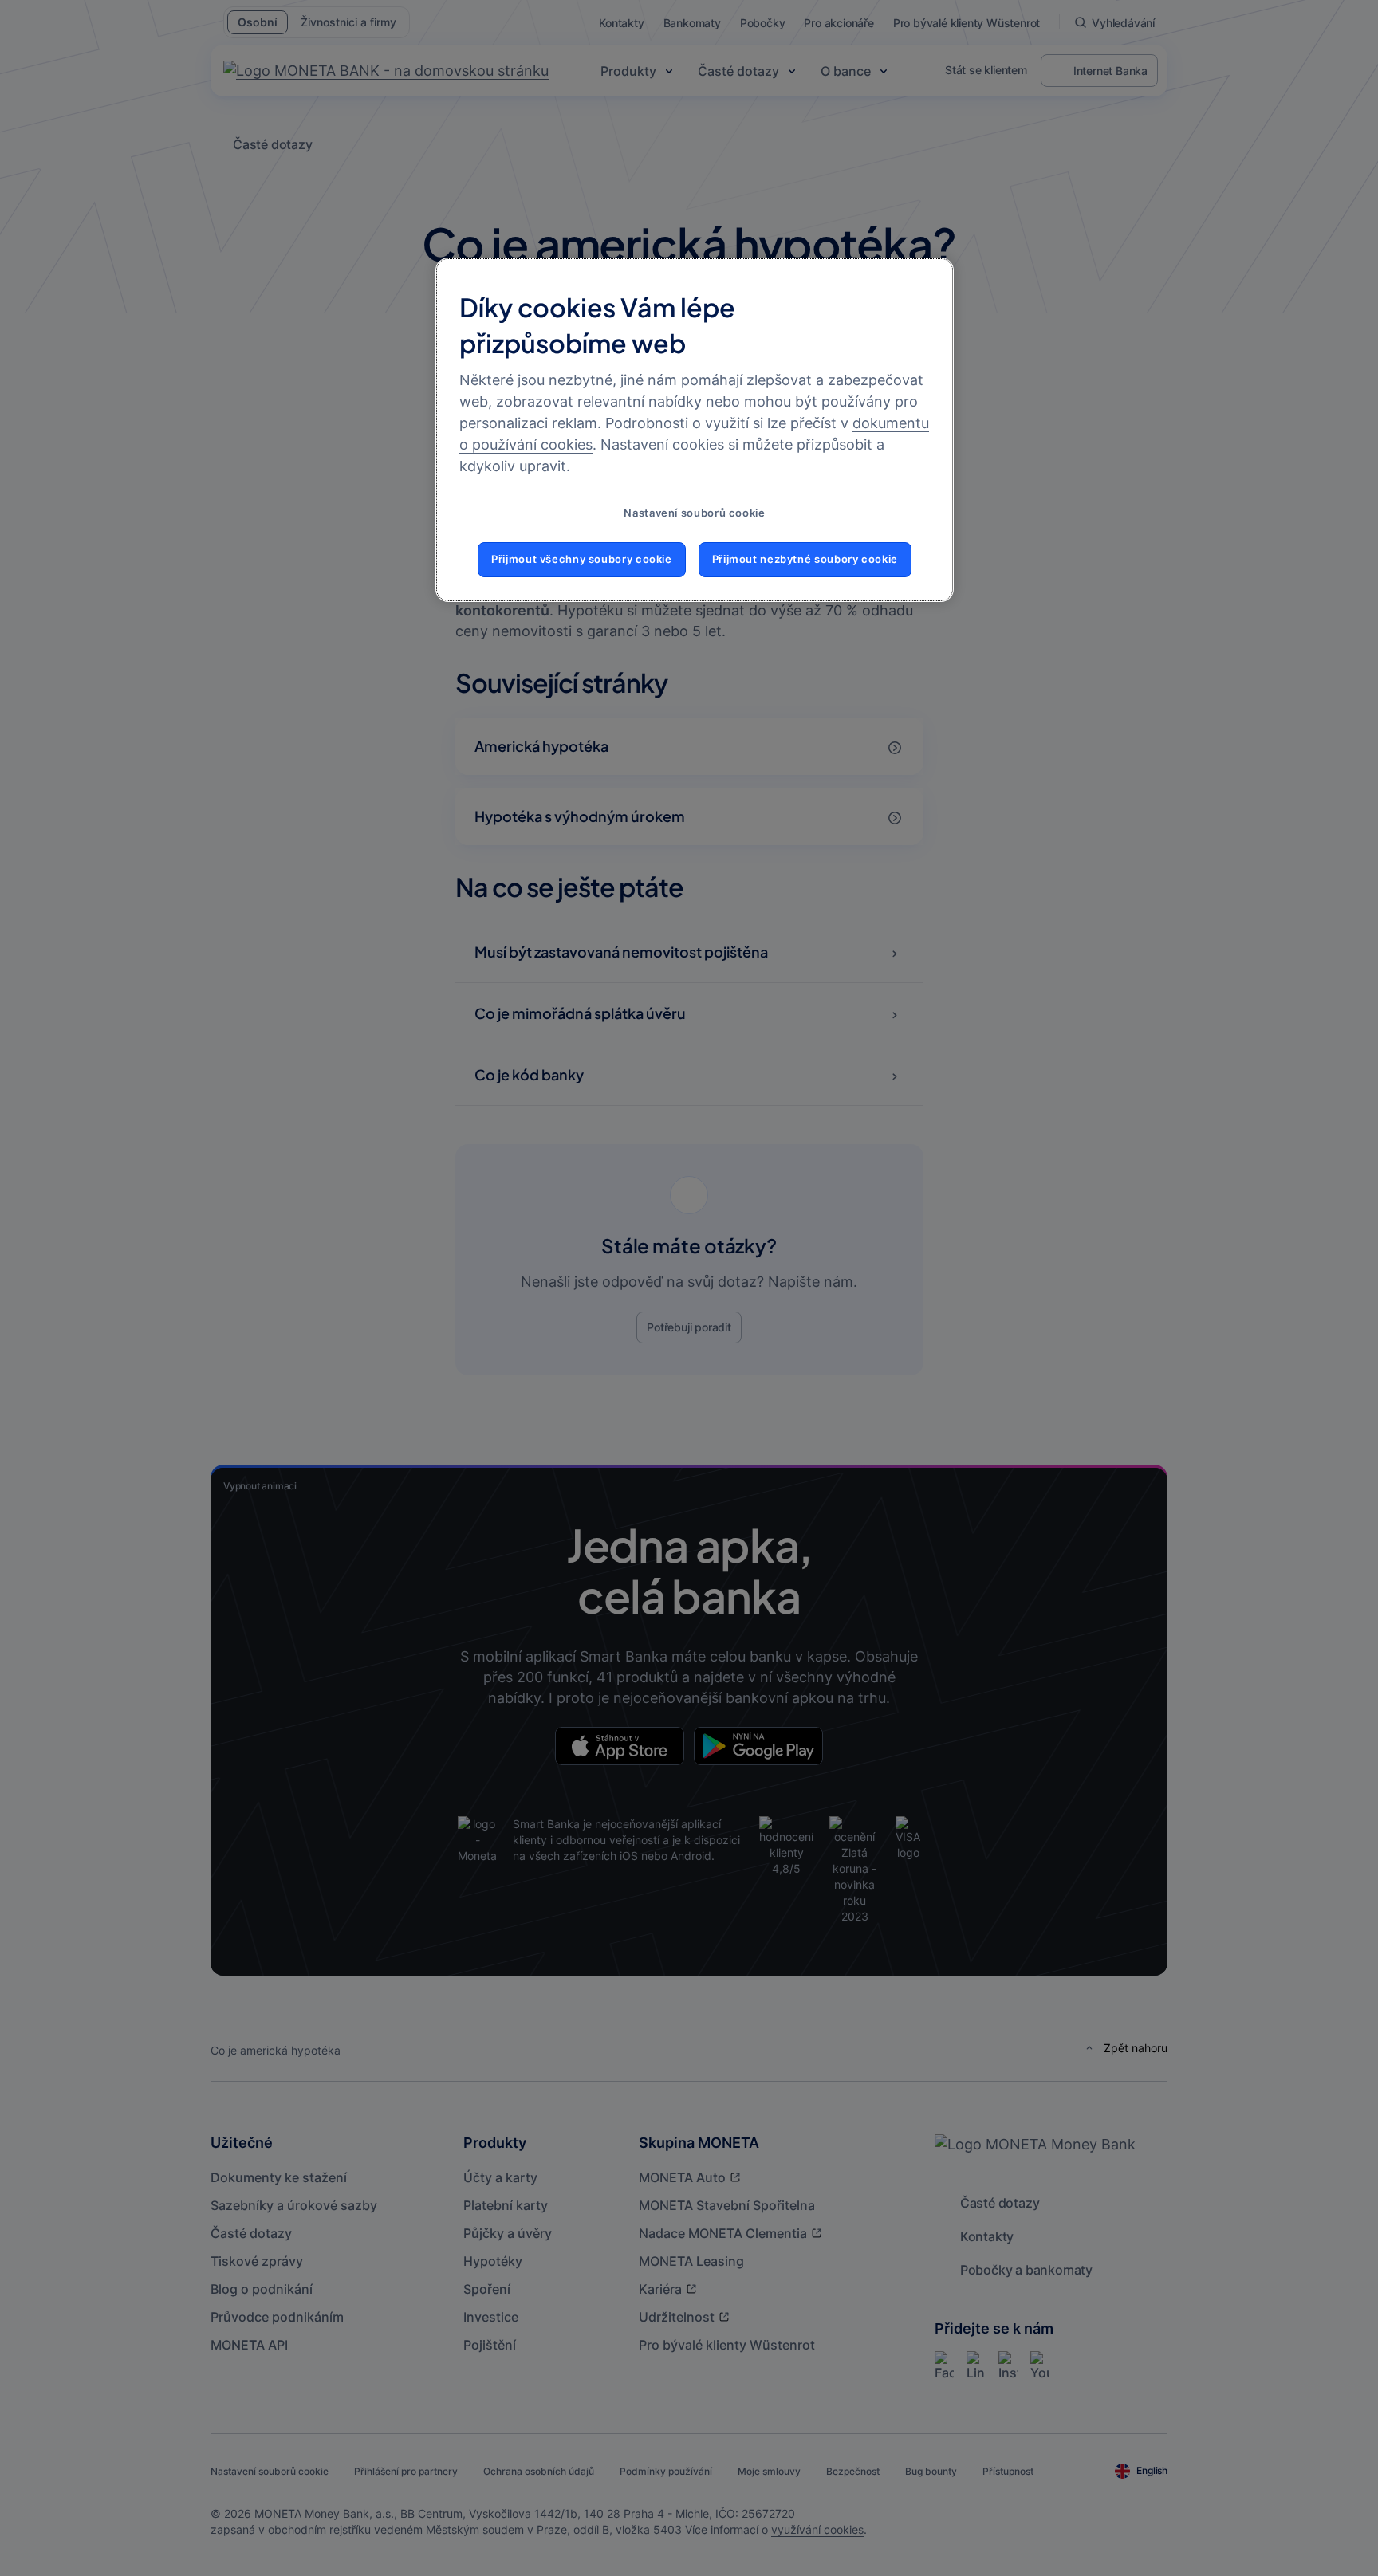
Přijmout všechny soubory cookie (582, 559)
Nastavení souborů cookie (694, 513)
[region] (695, 430)
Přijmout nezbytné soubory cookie (805, 559)
